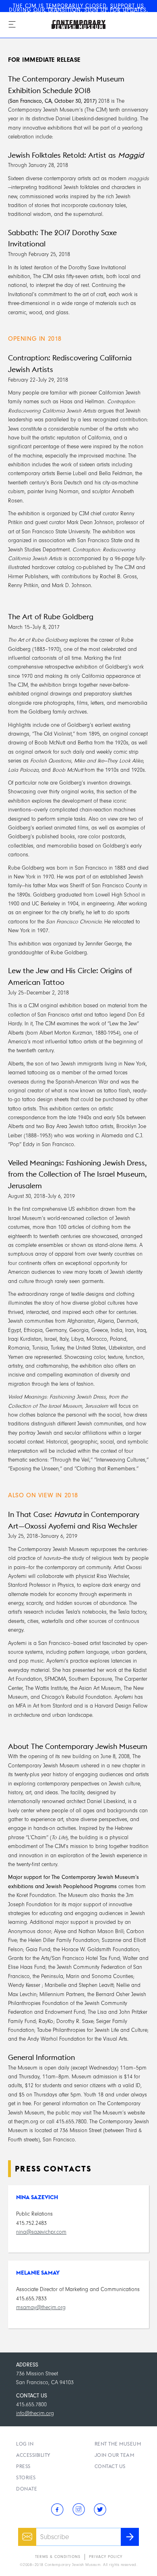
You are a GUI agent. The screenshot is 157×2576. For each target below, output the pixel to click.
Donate (27, 2489)
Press (23, 2466)
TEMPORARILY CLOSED (76, 6)
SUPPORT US (127, 6)
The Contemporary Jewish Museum (70, 16)
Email (25, 2532)
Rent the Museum (118, 2444)
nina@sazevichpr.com (41, 2232)
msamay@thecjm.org (41, 2307)
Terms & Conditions (58, 2557)
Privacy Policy (106, 2557)
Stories (26, 2477)
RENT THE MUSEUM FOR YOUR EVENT (84, 14)
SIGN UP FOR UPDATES (116, 10)
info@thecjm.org (35, 2413)
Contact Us (110, 2466)
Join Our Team (115, 2455)
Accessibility (33, 2455)
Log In (25, 2444)
